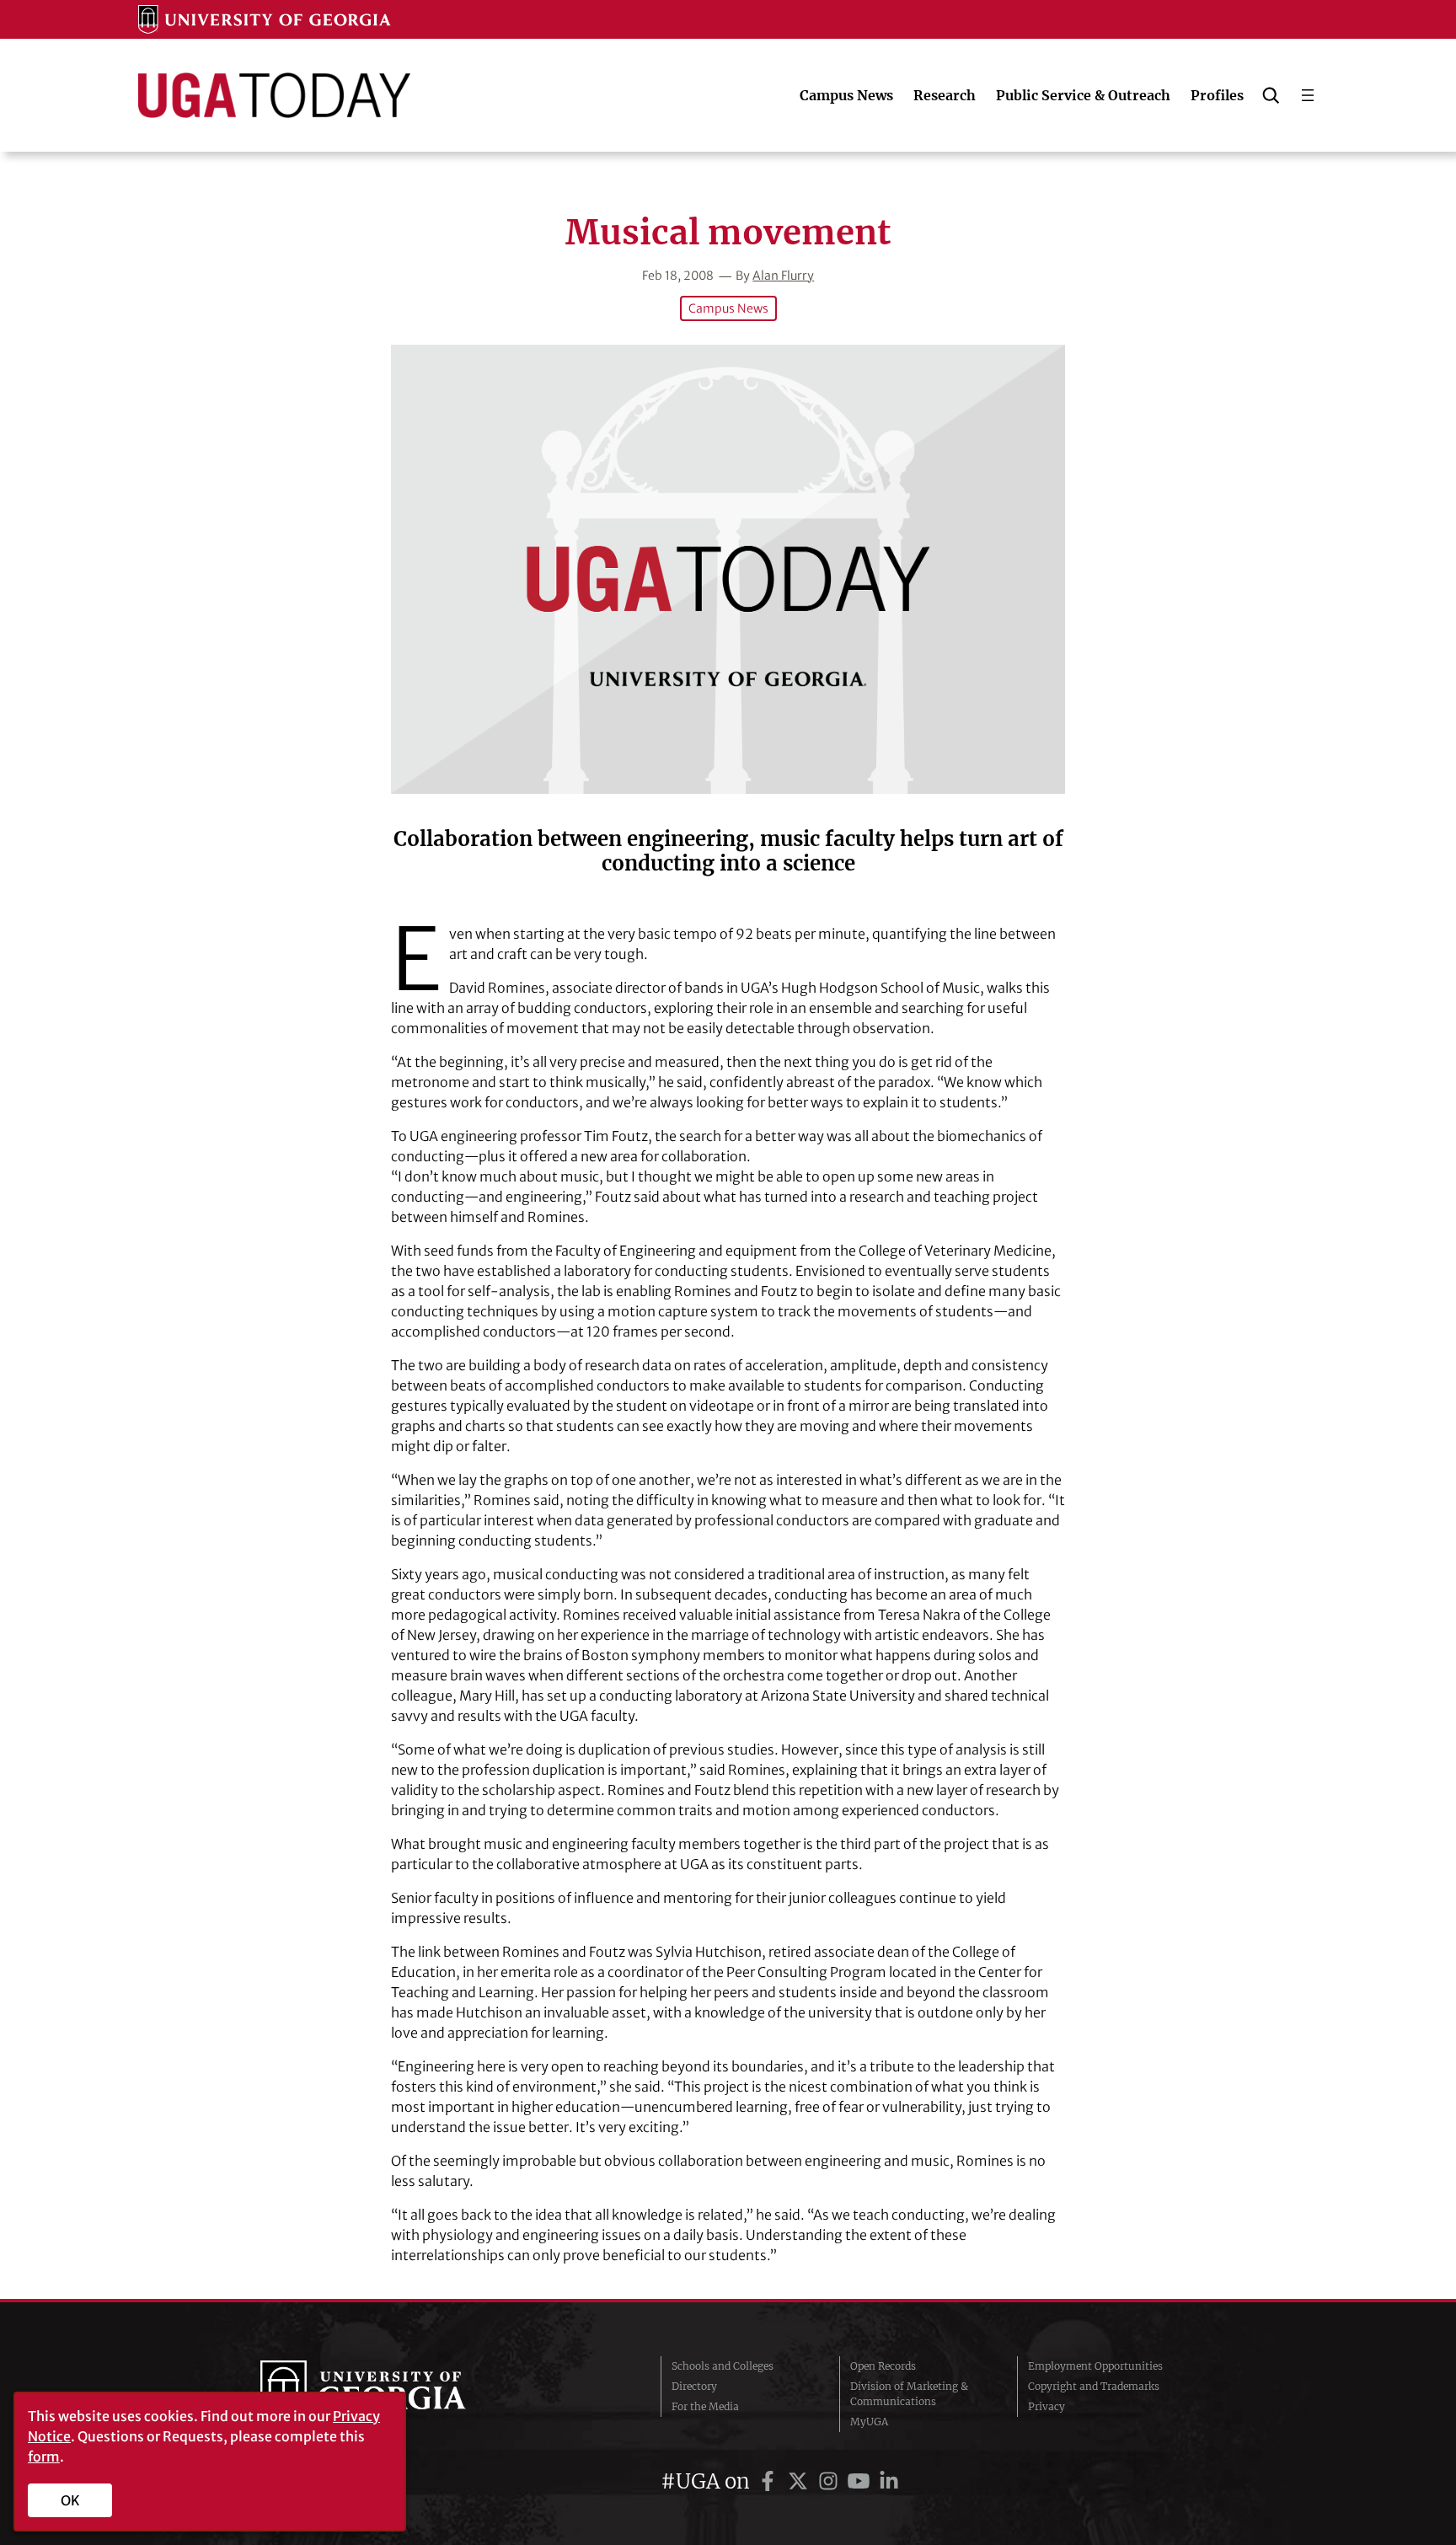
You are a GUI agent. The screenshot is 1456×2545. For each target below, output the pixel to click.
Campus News (728, 308)
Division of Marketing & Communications (909, 2394)
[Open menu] (1308, 95)
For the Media (705, 2406)
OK (70, 2500)
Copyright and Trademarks (1094, 2386)
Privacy (1046, 2406)
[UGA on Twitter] (800, 2481)
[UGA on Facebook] (770, 2481)
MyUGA (869, 2422)
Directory (694, 2386)
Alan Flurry (783, 276)
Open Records (883, 2366)
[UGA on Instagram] (831, 2481)
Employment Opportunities (1095, 2366)
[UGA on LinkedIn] (889, 2481)
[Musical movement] (728, 569)
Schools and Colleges (723, 2366)
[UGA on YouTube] (861, 2481)
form (44, 2457)
